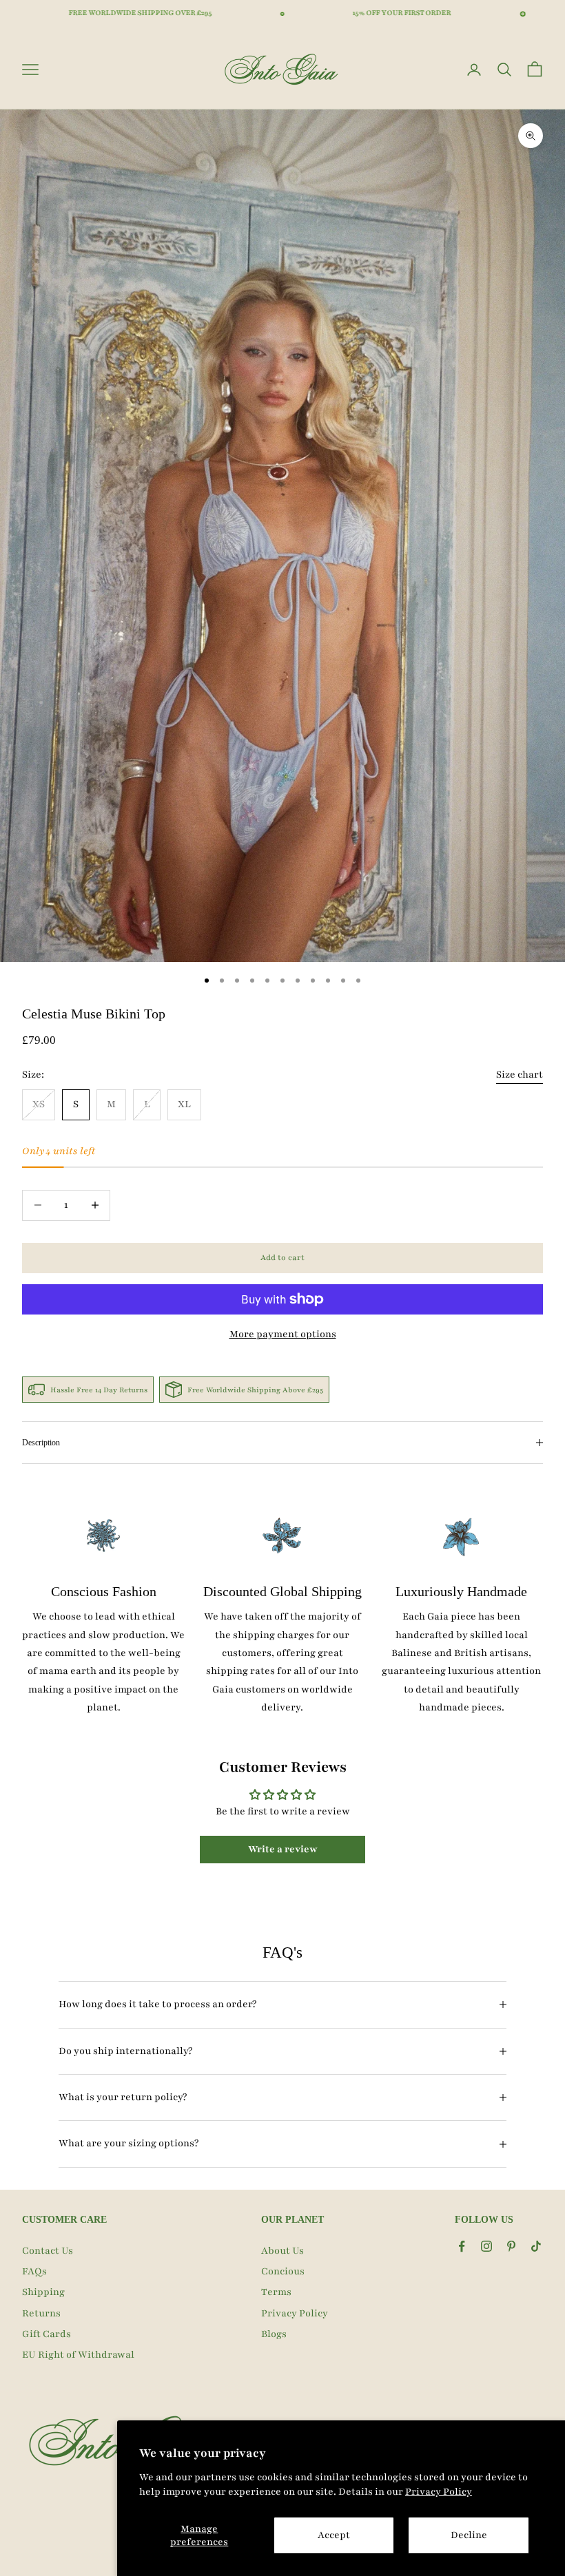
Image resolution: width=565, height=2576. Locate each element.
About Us (282, 2251)
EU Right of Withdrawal (78, 2355)
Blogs (274, 2334)
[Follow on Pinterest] (511, 2246)
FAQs (34, 2271)
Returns (41, 2313)
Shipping (43, 2292)
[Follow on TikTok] (536, 2246)
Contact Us (48, 2251)
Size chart (520, 1075)
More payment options (283, 1334)
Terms (276, 2292)
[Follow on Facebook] (462, 2246)
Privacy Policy (439, 2492)
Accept (334, 2535)
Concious (283, 2271)
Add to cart (282, 1257)
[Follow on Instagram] (486, 2246)
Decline (469, 2535)
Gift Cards (47, 2334)
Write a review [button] (283, 1849)
